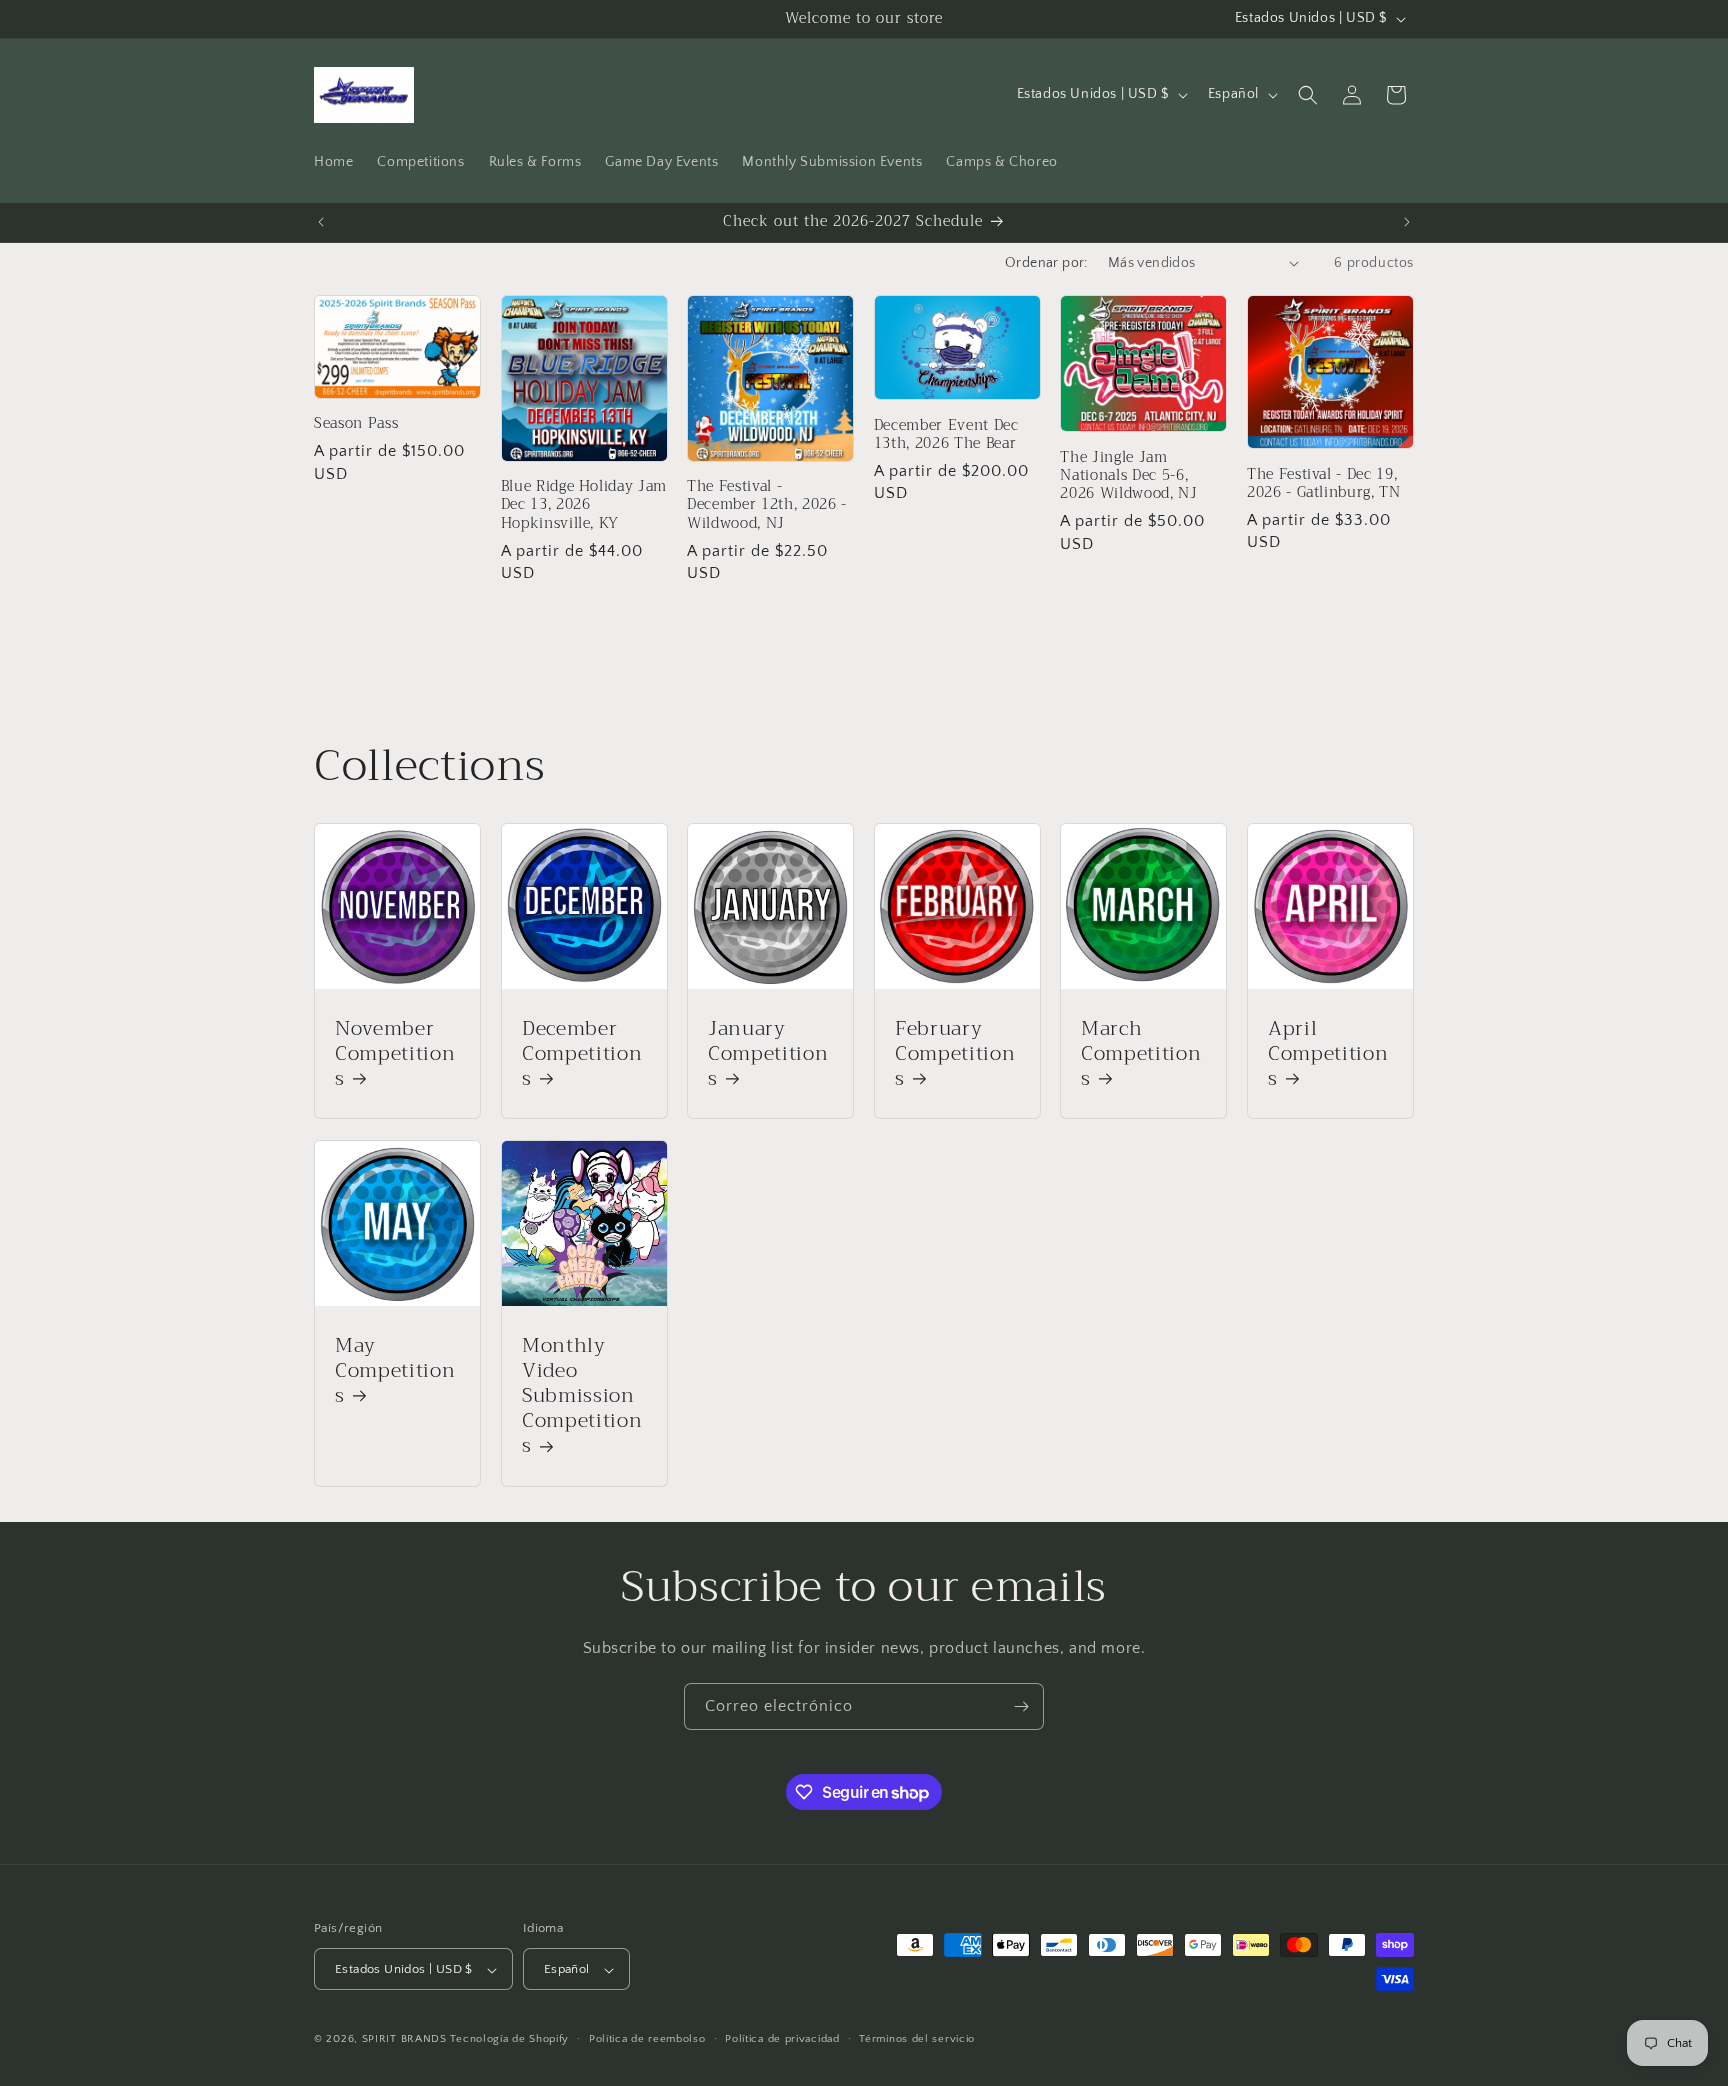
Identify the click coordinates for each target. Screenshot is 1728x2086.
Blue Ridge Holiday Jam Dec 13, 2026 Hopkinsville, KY (584, 505)
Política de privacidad (782, 2039)
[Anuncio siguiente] (1407, 222)
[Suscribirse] (1021, 1706)
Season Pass (356, 424)
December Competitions (582, 1054)
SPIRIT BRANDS (404, 2040)
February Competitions (955, 1054)
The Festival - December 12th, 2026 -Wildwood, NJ (767, 505)
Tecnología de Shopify (509, 2040)
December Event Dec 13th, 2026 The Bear (946, 435)
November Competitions (395, 1054)
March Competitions (1141, 1054)
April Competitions (1328, 1054)
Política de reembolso (647, 2039)
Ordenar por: (1046, 263)
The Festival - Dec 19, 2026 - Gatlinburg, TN (1324, 484)
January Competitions (768, 1054)
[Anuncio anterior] (321, 222)
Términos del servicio (917, 2039)
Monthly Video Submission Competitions (582, 1395)
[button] (1308, 95)
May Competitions (395, 1370)
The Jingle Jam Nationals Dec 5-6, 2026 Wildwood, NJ (1128, 476)
